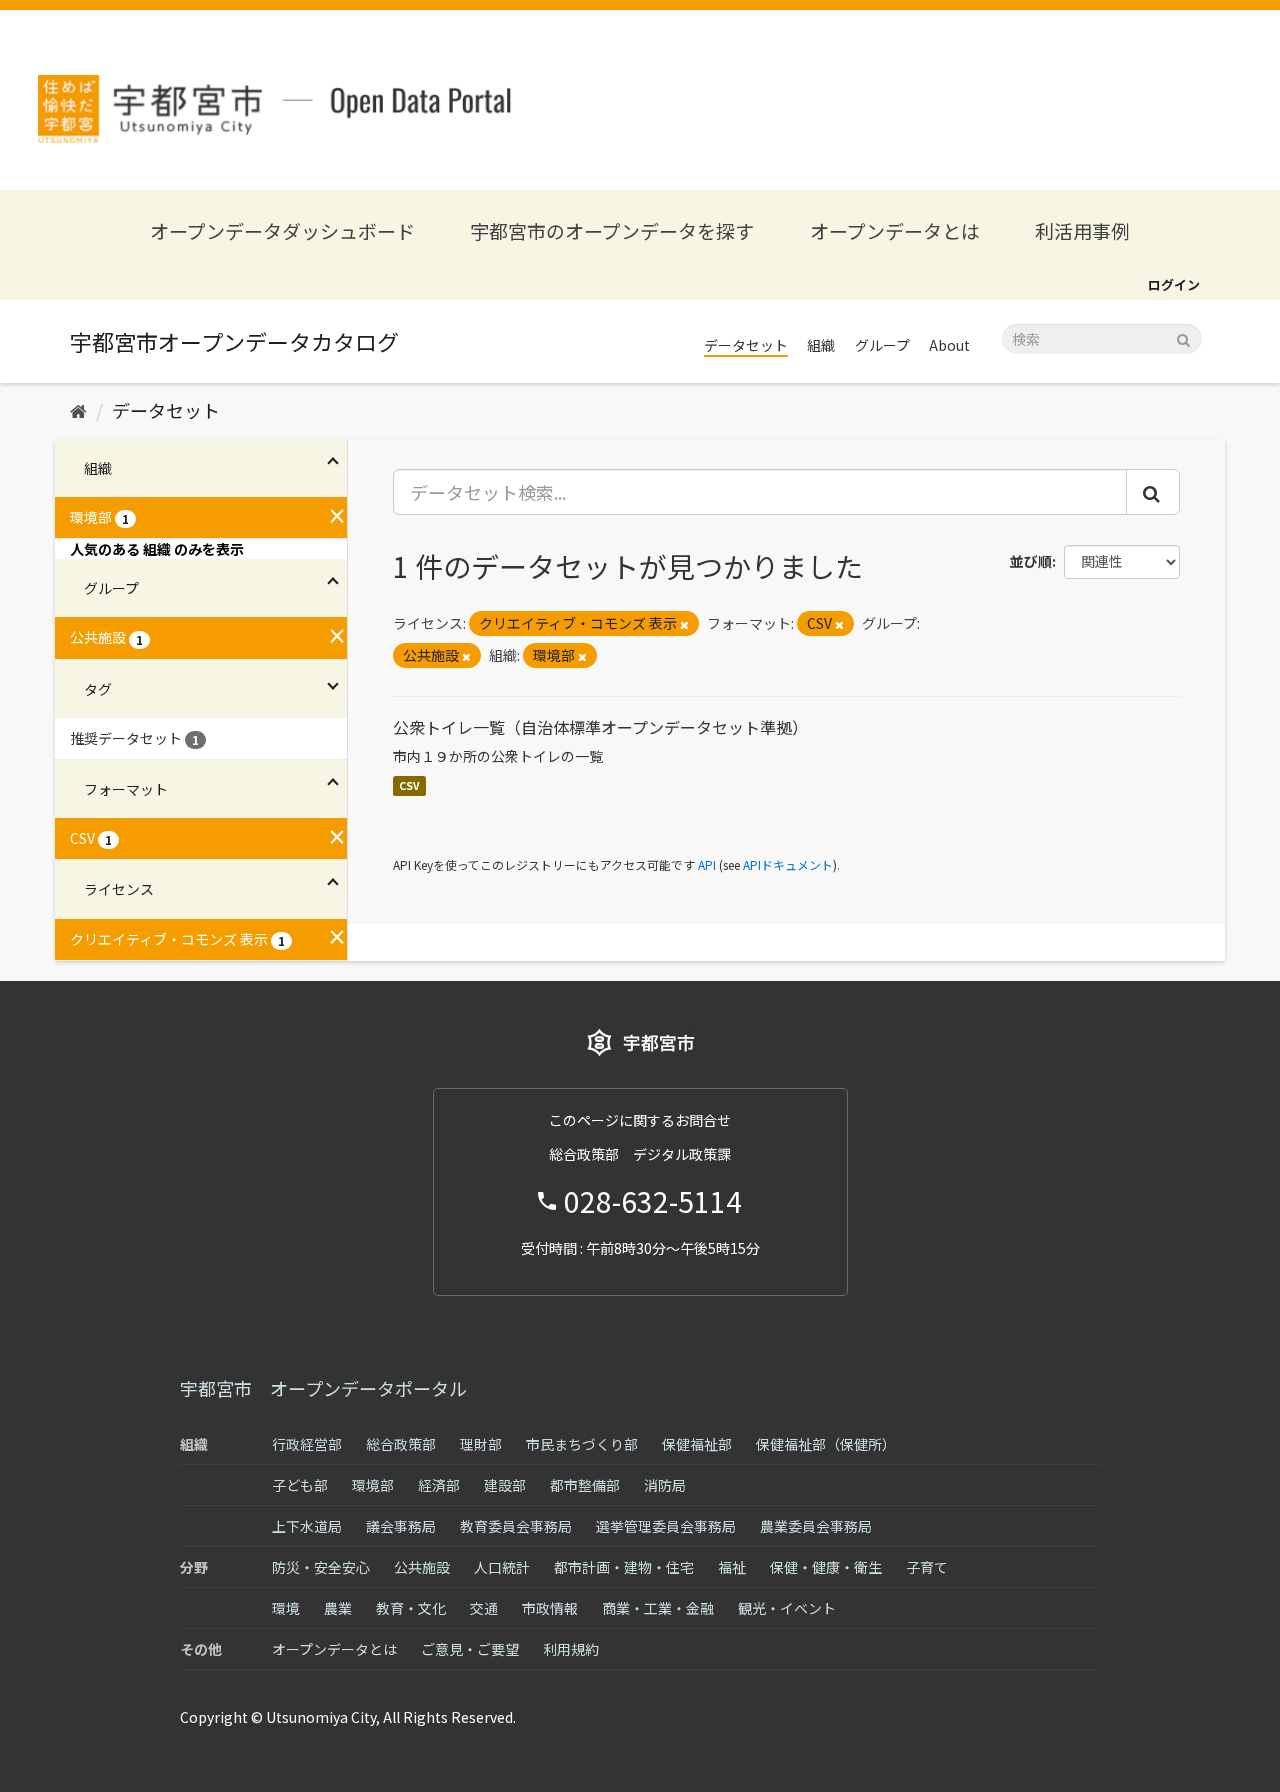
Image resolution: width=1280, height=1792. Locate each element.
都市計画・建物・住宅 (624, 1567)
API (707, 864)
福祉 (732, 1567)
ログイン (1174, 284)
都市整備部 (585, 1485)
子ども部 (300, 1485)
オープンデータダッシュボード (282, 230)
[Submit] (1183, 337)
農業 (338, 1608)
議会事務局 (401, 1526)
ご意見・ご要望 (470, 1649)
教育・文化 (411, 1608)
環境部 (373, 1485)
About (949, 345)
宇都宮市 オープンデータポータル (323, 1388)
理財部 (481, 1444)
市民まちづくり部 (582, 1444)
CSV (409, 785)
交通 (484, 1608)
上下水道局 (307, 1526)
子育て (927, 1567)
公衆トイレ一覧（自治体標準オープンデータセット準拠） (600, 727)
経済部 (439, 1485)
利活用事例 (1082, 230)
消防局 (665, 1485)
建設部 (505, 1485)
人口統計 (502, 1567)
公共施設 (422, 1567)
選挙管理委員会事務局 (666, 1526)
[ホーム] (78, 410)
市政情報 (550, 1608)
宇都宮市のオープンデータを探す (612, 230)
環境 (286, 1608)
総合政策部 (401, 1444)
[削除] (684, 624)
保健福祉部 (697, 1444)
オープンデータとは (895, 230)
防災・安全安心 (321, 1567)
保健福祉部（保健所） (826, 1444)
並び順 (1031, 561)
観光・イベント (787, 1608)
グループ (882, 345)
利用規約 (571, 1649)
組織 (821, 345)
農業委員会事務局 (816, 1526)
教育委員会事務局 (516, 1526)
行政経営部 (307, 1444)
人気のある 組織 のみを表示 (157, 549)
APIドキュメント (788, 864)
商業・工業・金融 (658, 1608)
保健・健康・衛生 (826, 1567)
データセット (746, 345)
